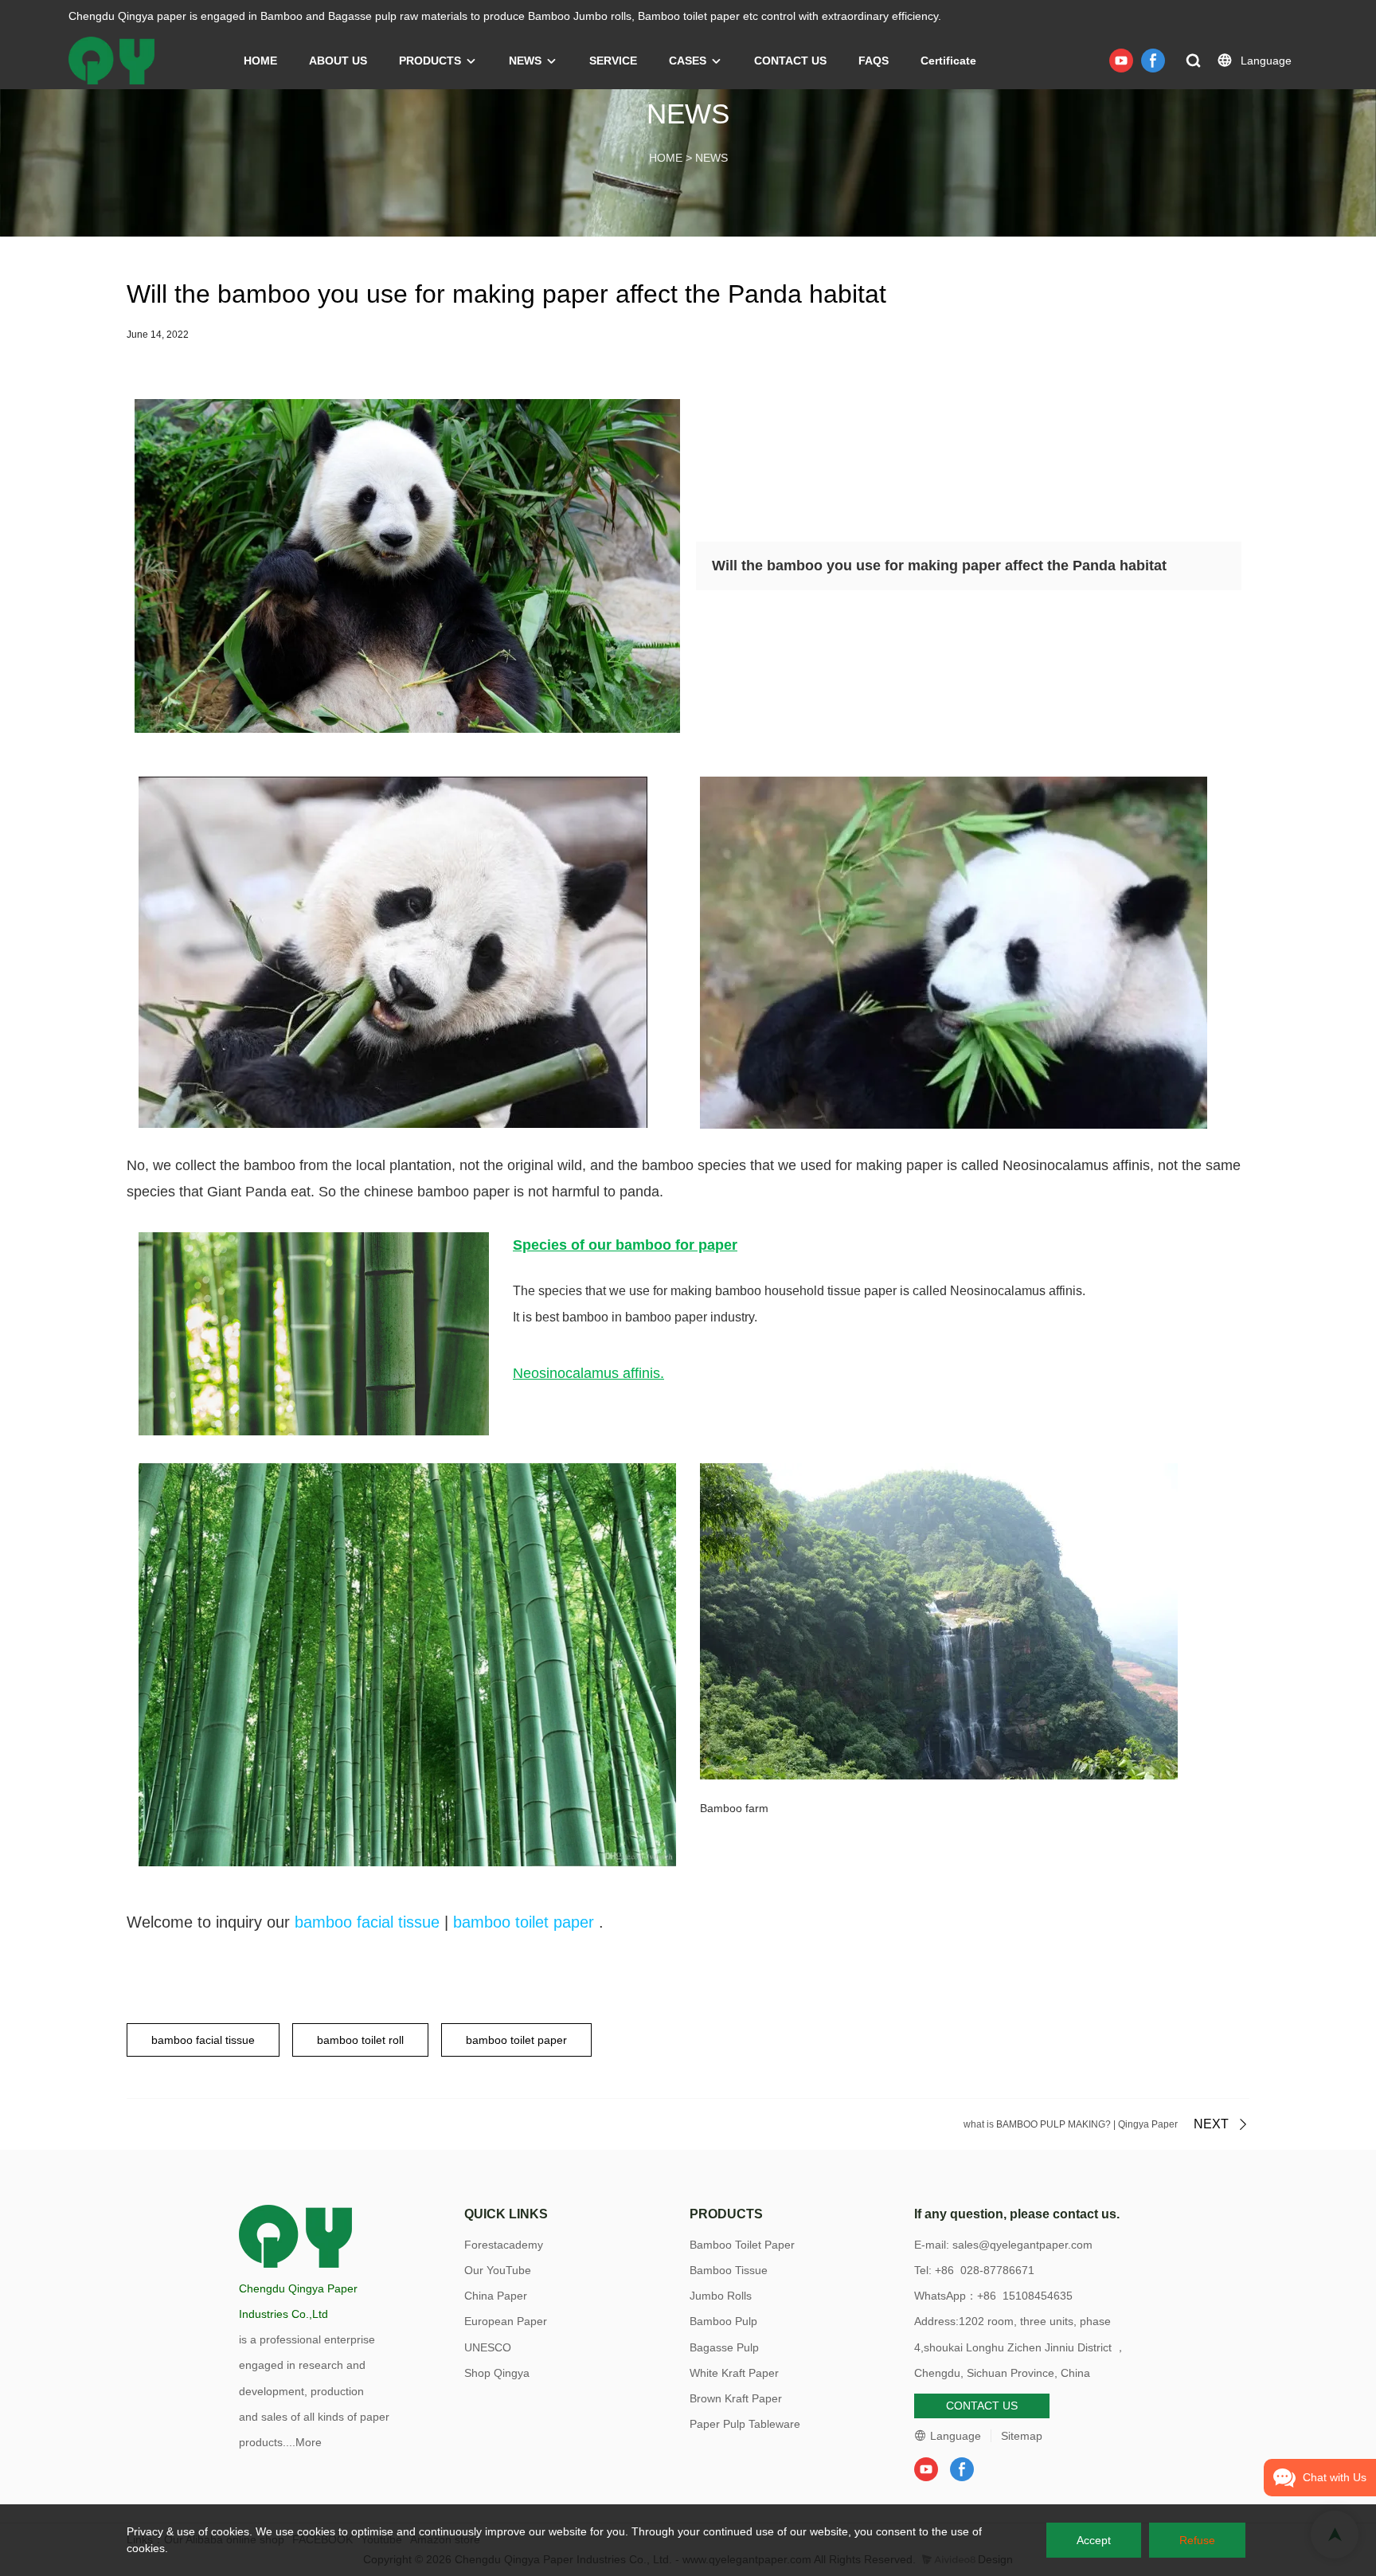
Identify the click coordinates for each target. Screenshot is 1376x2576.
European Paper (506, 2321)
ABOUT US (338, 61)
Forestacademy (504, 2245)
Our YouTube (498, 2270)
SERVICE (613, 61)
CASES (688, 61)
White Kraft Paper (734, 2373)
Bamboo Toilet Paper (742, 2245)
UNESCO (488, 2347)
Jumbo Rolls (721, 2296)
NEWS (525, 61)
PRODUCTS (430, 61)
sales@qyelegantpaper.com (1022, 2245)
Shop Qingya (497, 2373)
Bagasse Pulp (724, 2347)
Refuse (1197, 2540)
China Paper (496, 2296)
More (309, 2442)
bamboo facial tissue (367, 1922)
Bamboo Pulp (723, 2321)
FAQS (874, 61)
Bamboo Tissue (729, 2270)
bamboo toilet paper (524, 1922)
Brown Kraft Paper (736, 2398)
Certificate (948, 61)
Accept (1094, 2540)
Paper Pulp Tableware (745, 2424)
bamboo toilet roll (360, 2040)
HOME (260, 61)
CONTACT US (790, 61)
